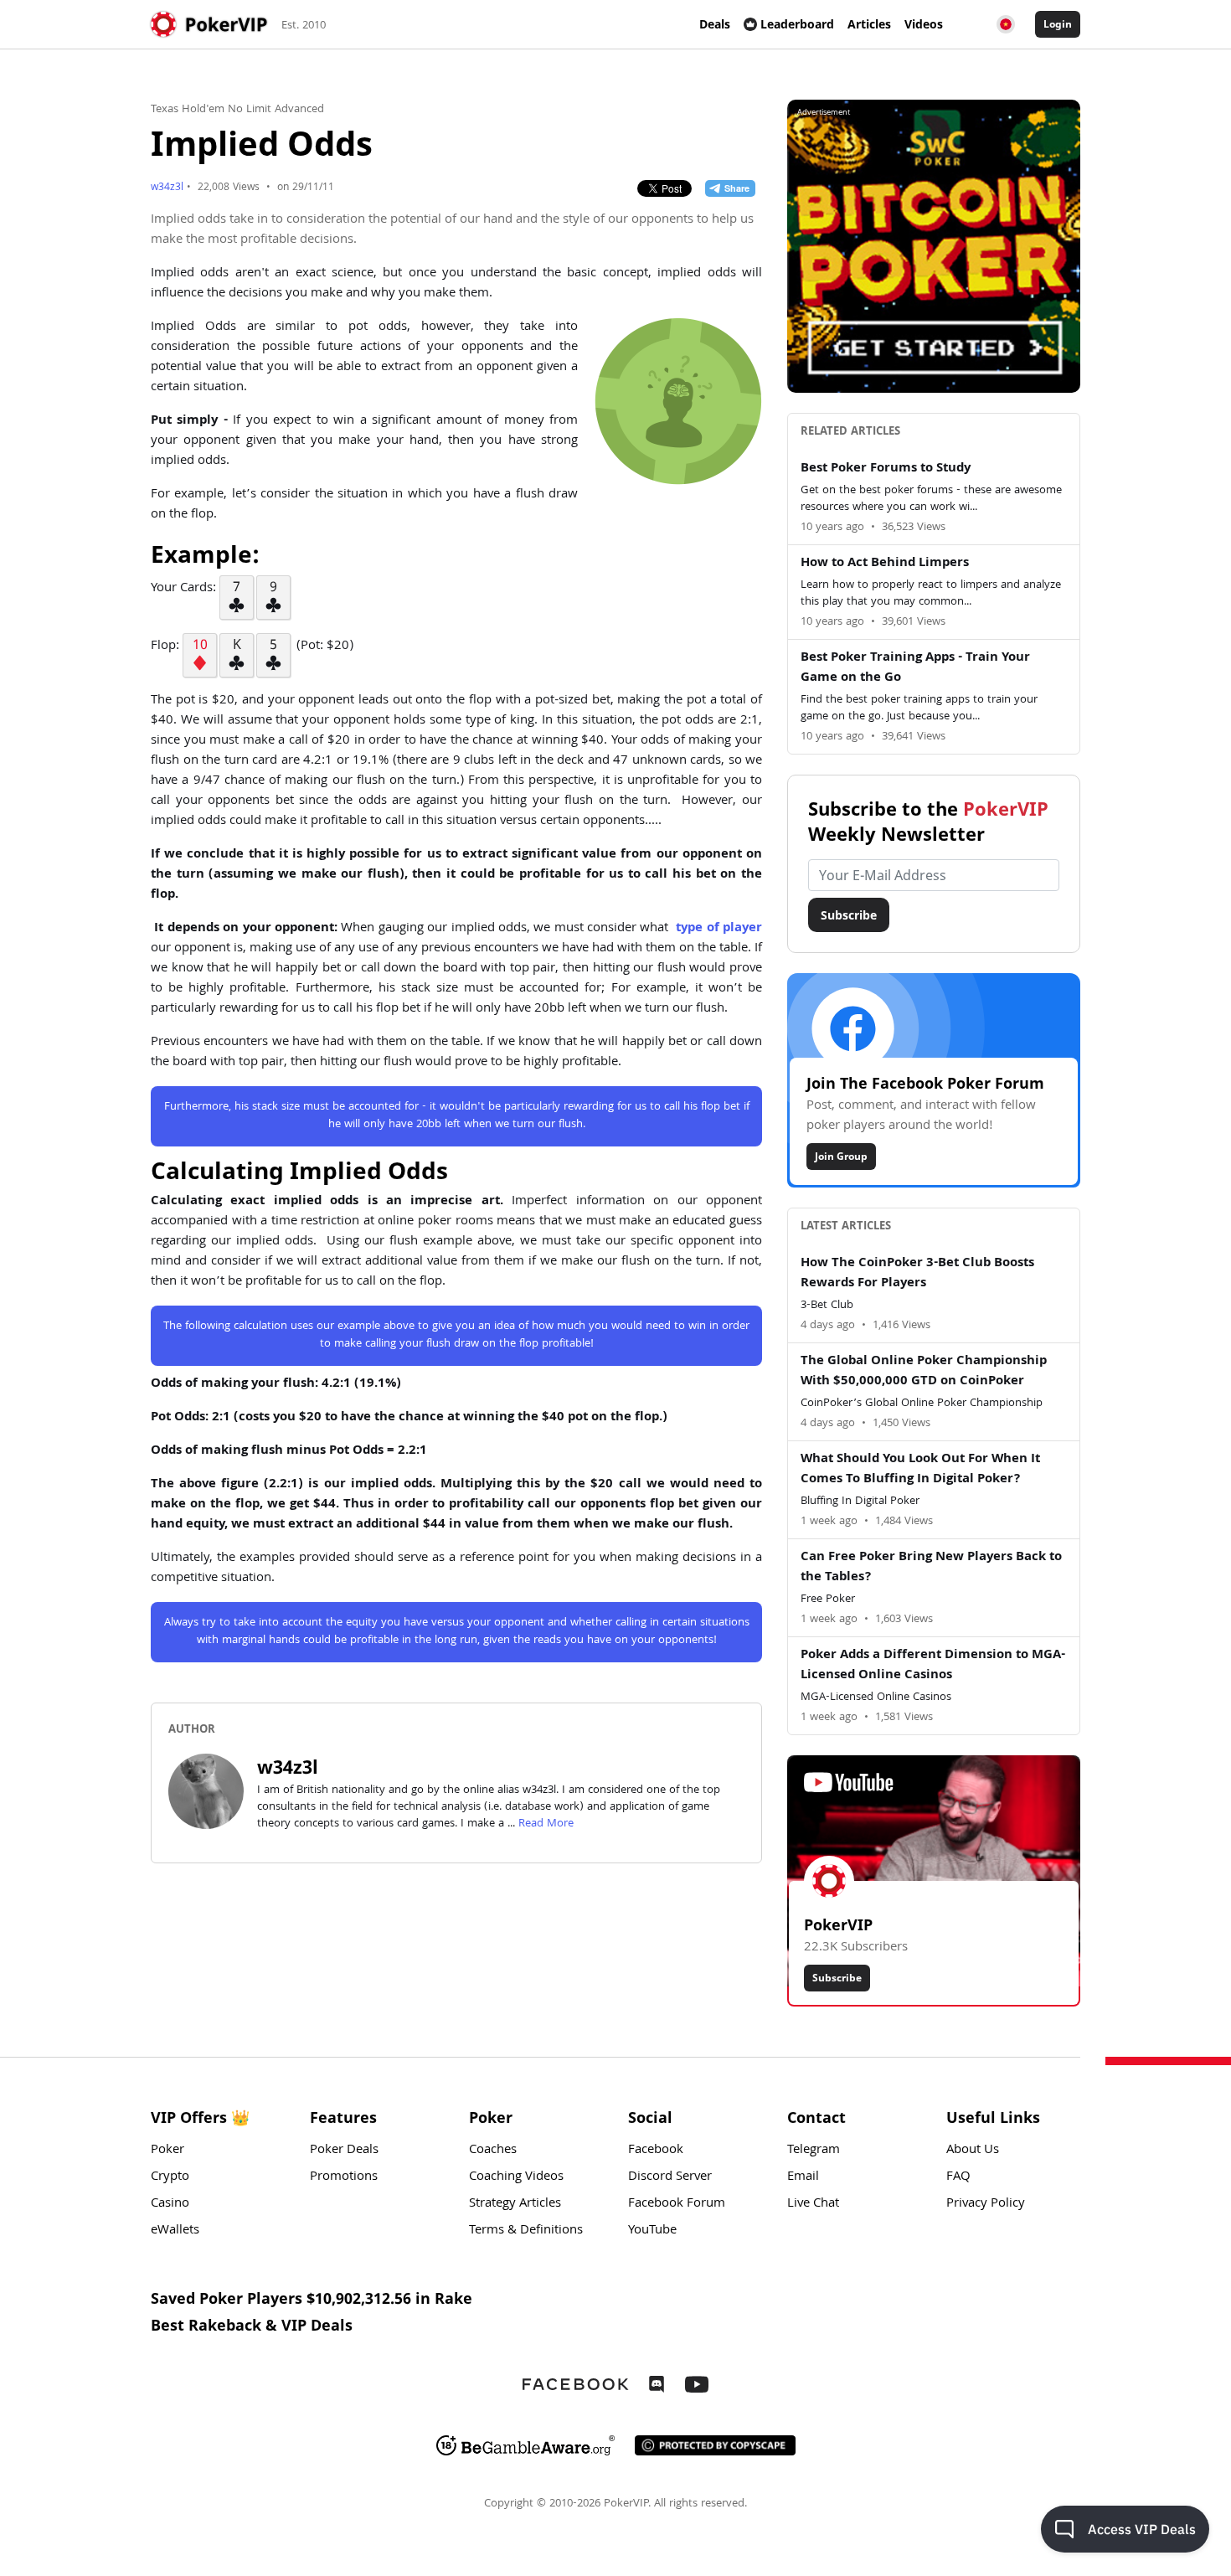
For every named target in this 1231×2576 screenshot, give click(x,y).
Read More (546, 1824)
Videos (924, 24)
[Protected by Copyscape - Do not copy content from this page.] (715, 2445)
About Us (973, 2151)
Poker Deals (344, 2151)
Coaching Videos (516, 2177)
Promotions (344, 2177)
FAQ (958, 2177)
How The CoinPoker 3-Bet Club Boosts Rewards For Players (917, 1274)
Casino (170, 2204)
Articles (869, 24)
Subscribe (849, 915)
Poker (167, 2151)
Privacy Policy (986, 2204)
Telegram (814, 2151)
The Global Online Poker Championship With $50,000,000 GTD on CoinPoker (924, 1372)
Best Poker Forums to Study (886, 469)
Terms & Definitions (526, 2231)
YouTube (652, 2231)
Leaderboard (797, 24)
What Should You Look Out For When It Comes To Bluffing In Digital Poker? (920, 1470)
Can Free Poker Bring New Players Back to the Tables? (931, 1568)
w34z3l (167, 188)
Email (803, 2177)
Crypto (170, 2177)
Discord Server (670, 2177)
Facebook (656, 2151)
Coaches (493, 2151)
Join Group (841, 1156)
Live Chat (813, 2204)
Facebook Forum (677, 2204)
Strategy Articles (515, 2204)
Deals (715, 24)
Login (1058, 24)
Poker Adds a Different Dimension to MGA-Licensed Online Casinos (933, 1666)
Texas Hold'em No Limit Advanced (237, 110)
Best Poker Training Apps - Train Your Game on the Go (915, 668)
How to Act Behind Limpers (885, 564)
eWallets (175, 2231)
